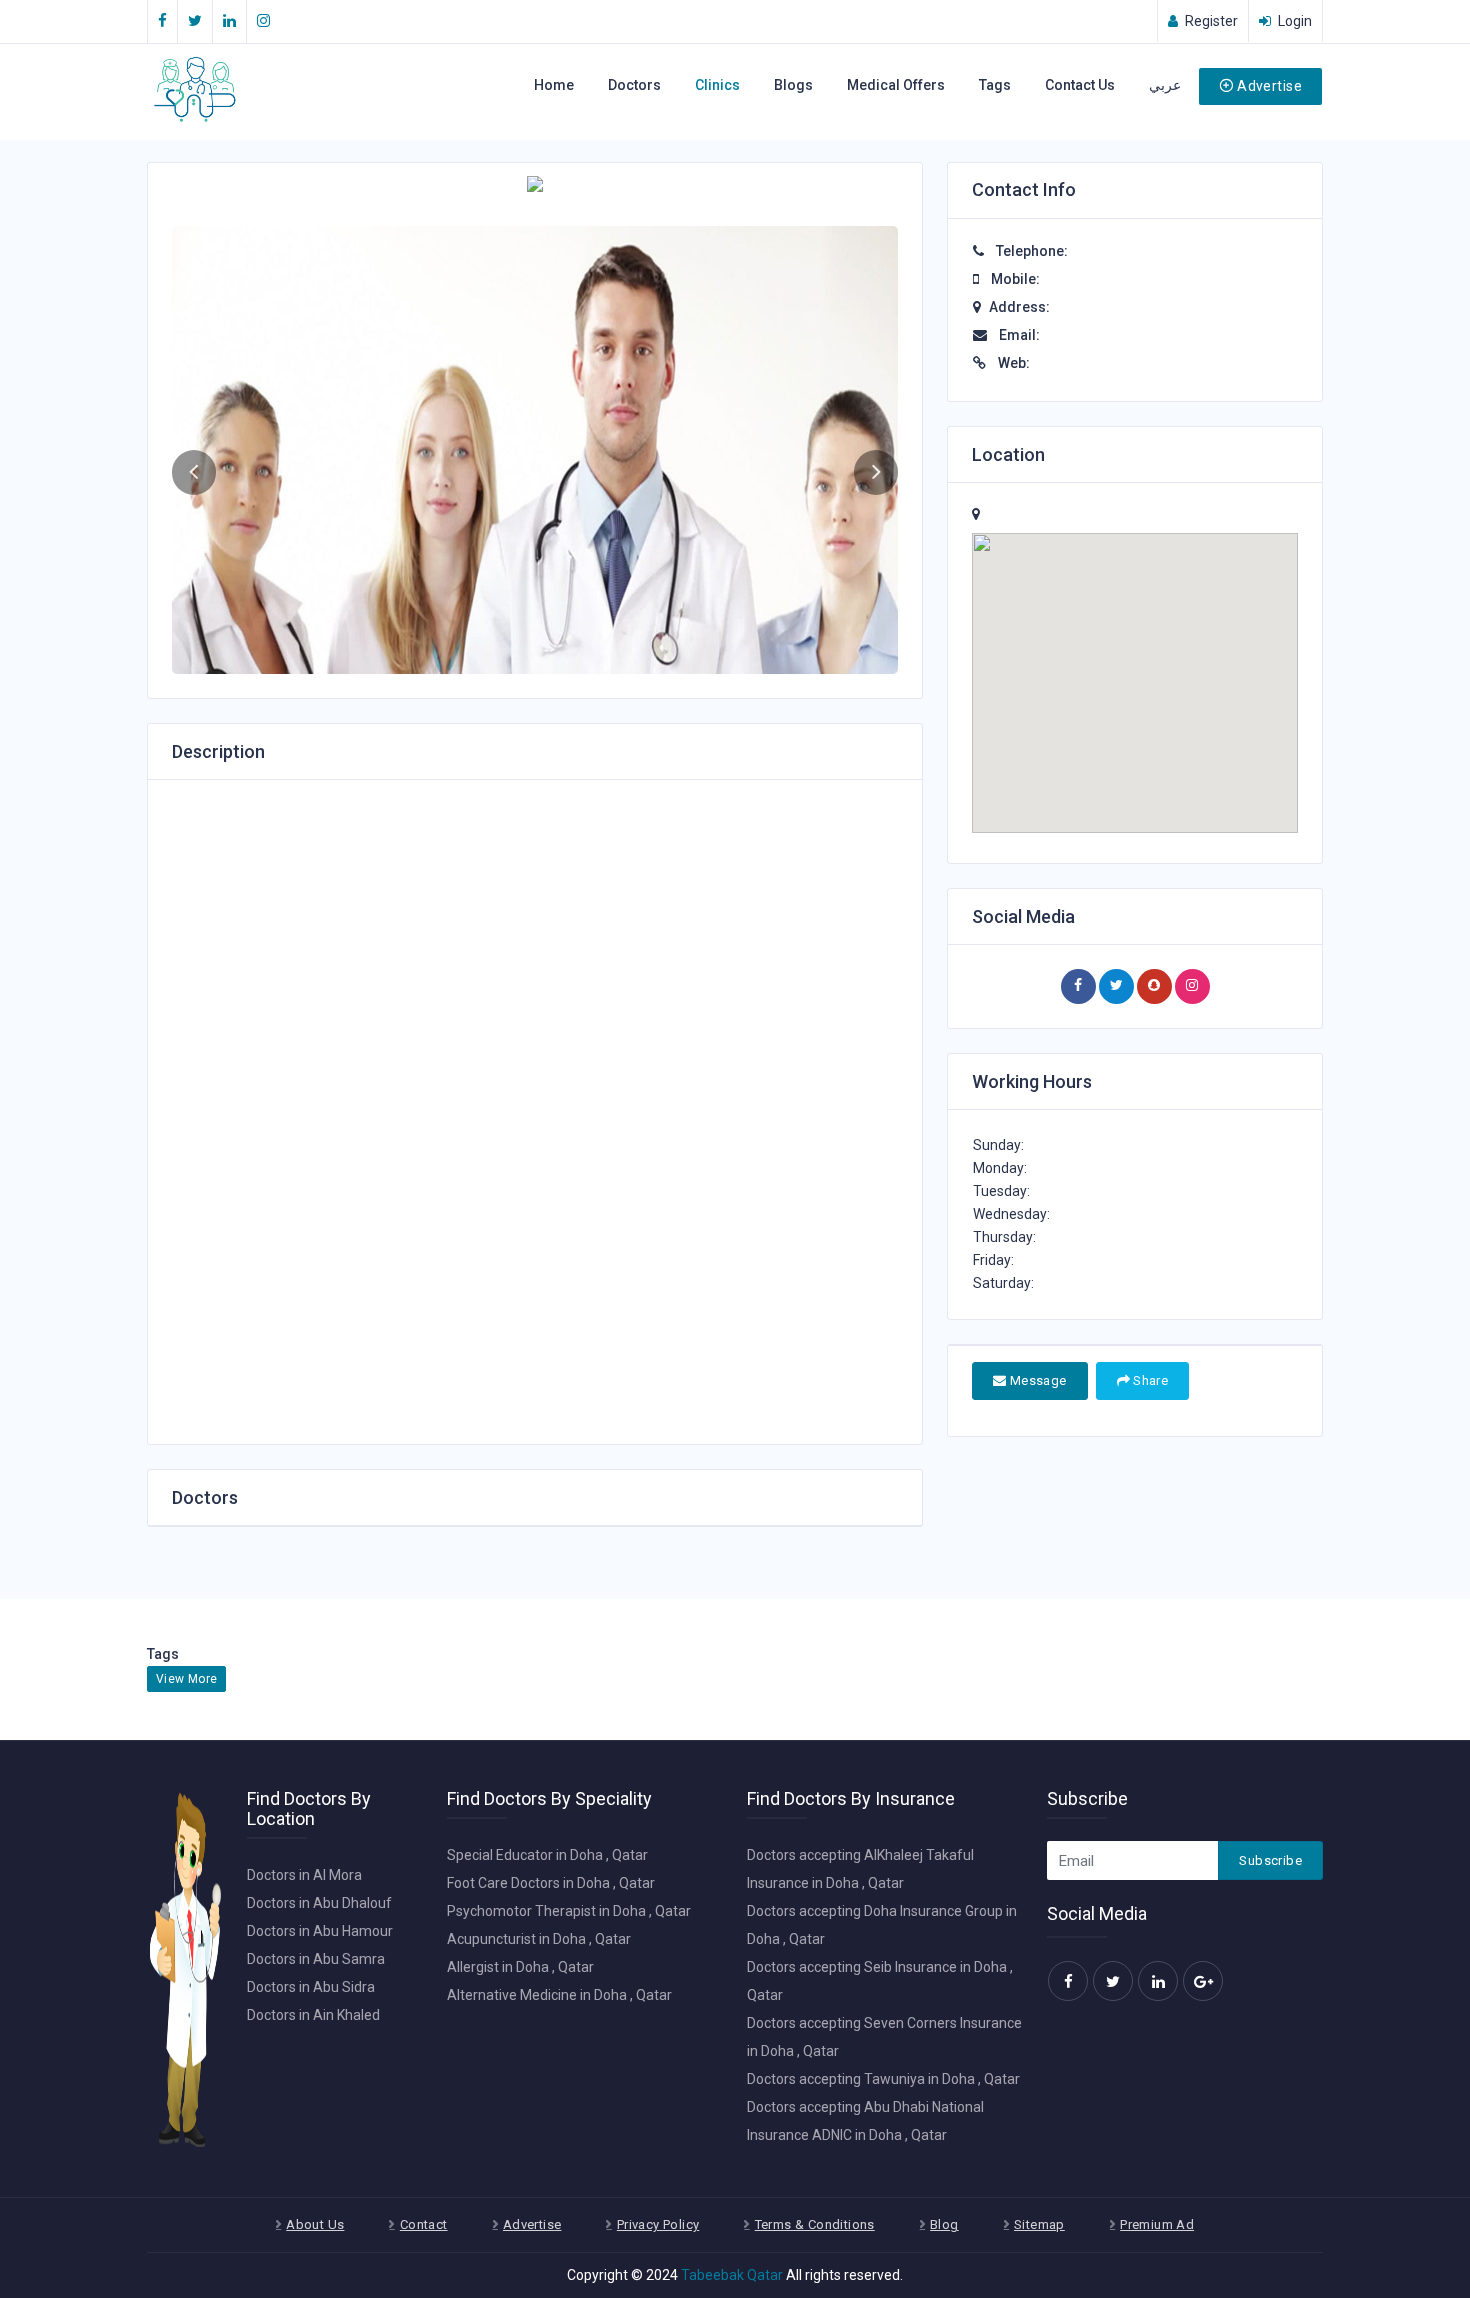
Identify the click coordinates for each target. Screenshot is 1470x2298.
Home (554, 85)
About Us (315, 2224)
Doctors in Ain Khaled (313, 2015)
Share (1149, 1380)
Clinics (717, 85)
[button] (194, 472)
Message (1036, 1380)
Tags (995, 85)
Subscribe (1270, 1860)
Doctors (634, 85)
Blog (944, 2224)
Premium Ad (1157, 2224)
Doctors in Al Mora (304, 1875)
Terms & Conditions (815, 2224)
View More (186, 1679)
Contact (424, 2224)
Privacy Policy (658, 2224)
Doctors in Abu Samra (316, 1959)
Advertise (1269, 86)
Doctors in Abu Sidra (311, 1987)
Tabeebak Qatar (732, 2275)
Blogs (793, 85)
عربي (1165, 85)
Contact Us (1080, 85)
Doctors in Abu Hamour (320, 1931)
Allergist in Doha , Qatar (520, 1967)
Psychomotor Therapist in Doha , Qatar (569, 1911)
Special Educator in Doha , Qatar (547, 1855)
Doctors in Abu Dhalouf (319, 1903)
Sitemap (1039, 2224)
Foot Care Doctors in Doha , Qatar (551, 1883)
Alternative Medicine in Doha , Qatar (559, 1995)
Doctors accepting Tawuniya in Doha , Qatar (883, 2079)
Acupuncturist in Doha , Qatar (539, 1939)
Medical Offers (896, 85)
